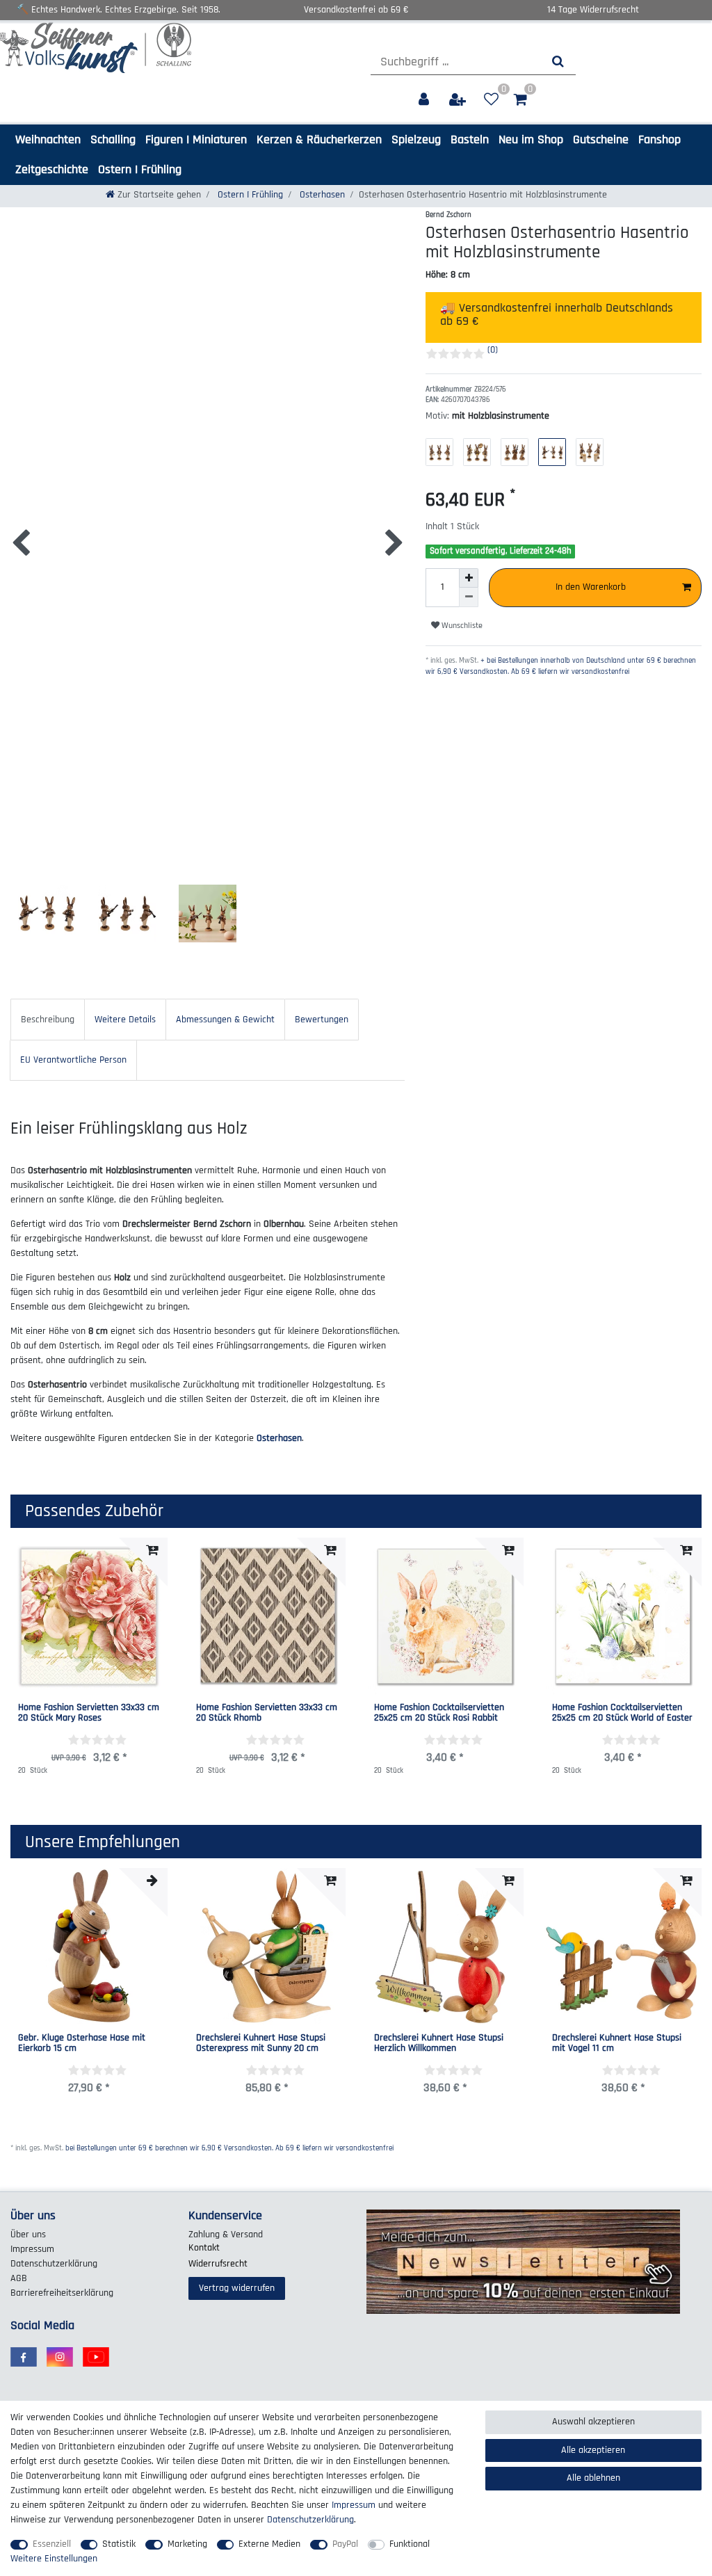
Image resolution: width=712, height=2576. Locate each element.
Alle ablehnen (593, 2478)
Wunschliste (461, 626)
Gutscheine (601, 139)
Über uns (28, 2235)
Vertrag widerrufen (237, 2288)
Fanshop (660, 139)
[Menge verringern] (469, 597)
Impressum (32, 2249)
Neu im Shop (531, 139)
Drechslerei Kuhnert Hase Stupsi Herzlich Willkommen (439, 2044)
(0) (493, 350)
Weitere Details (125, 1020)
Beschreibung (48, 1020)
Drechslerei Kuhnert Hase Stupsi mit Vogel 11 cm (617, 2044)
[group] (89, 1947)
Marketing (187, 2544)
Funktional (410, 2544)
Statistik (119, 2544)
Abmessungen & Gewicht (225, 1020)
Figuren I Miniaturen (196, 139)
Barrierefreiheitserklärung (62, 2293)
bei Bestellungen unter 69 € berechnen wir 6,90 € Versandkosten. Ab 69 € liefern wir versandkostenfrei (229, 2148)
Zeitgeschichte (52, 169)
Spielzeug (416, 139)
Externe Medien (269, 2544)
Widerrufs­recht (218, 2264)
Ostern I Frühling (140, 169)
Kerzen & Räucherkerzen (319, 139)
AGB (19, 2278)
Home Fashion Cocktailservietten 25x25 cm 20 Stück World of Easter (622, 1713)
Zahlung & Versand (226, 2235)
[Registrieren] (459, 100)
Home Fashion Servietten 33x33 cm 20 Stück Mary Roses (89, 1713)
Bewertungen (322, 1020)
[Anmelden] (425, 100)
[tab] (48, 1019)
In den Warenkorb (591, 587)
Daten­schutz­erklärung (54, 2264)
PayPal (345, 2544)
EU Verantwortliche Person (73, 1060)
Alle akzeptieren (593, 2450)
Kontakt (204, 2248)
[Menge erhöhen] (469, 578)
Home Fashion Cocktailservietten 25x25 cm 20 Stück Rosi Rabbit (439, 1713)
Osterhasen (321, 195)
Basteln (470, 139)
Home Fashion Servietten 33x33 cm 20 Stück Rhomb (267, 1713)
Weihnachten (48, 139)
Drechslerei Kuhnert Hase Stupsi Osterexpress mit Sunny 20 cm (261, 2044)
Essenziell (52, 2544)
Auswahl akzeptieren (593, 2422)
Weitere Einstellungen (54, 2559)
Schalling (113, 139)
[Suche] (558, 62)
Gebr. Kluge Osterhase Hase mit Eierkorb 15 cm (82, 2044)
